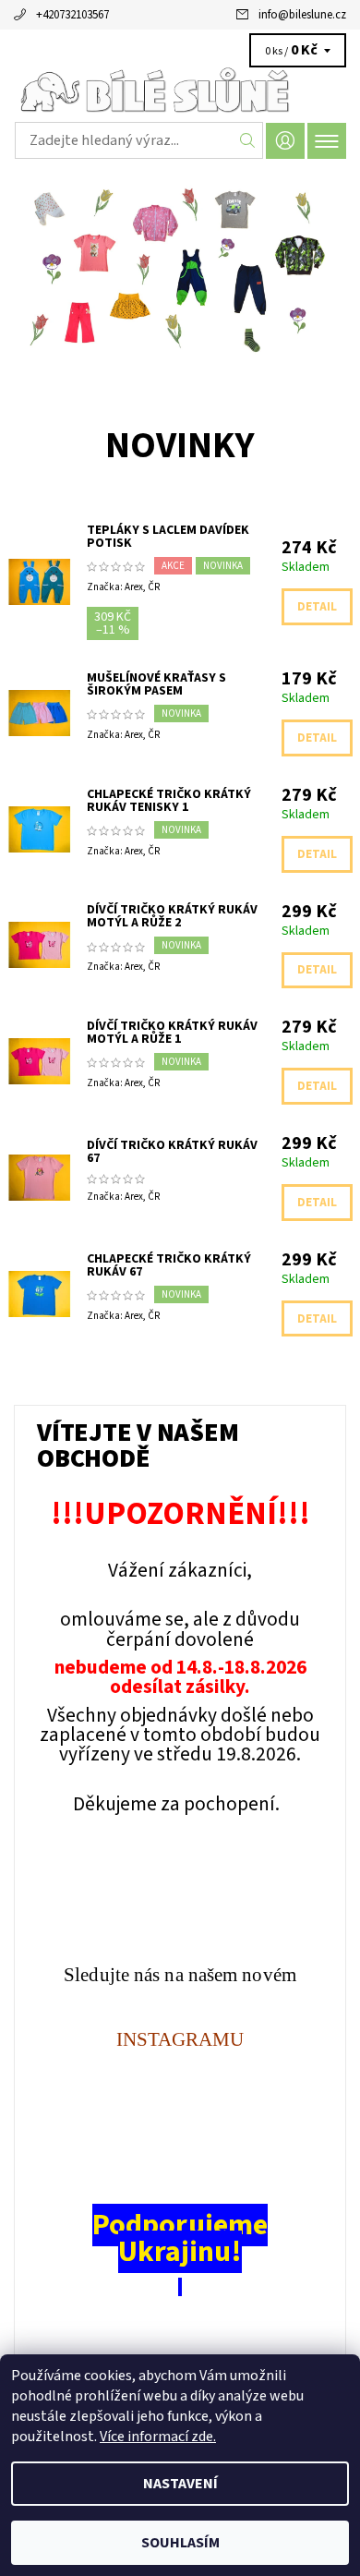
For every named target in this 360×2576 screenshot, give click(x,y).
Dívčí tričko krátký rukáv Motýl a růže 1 (172, 1033)
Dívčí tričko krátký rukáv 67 (172, 1152)
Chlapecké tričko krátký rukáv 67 (169, 1265)
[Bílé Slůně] (180, 91)
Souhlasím (180, 2543)
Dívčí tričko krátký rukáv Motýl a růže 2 (172, 916)
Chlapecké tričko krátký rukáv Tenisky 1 (169, 801)
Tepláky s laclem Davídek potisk (168, 537)
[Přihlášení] (285, 141)
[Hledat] (248, 140)
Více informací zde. (158, 2437)
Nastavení (180, 2484)
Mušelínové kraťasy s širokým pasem (156, 684)
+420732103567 (72, 15)
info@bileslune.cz (302, 15)
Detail (317, 607)
